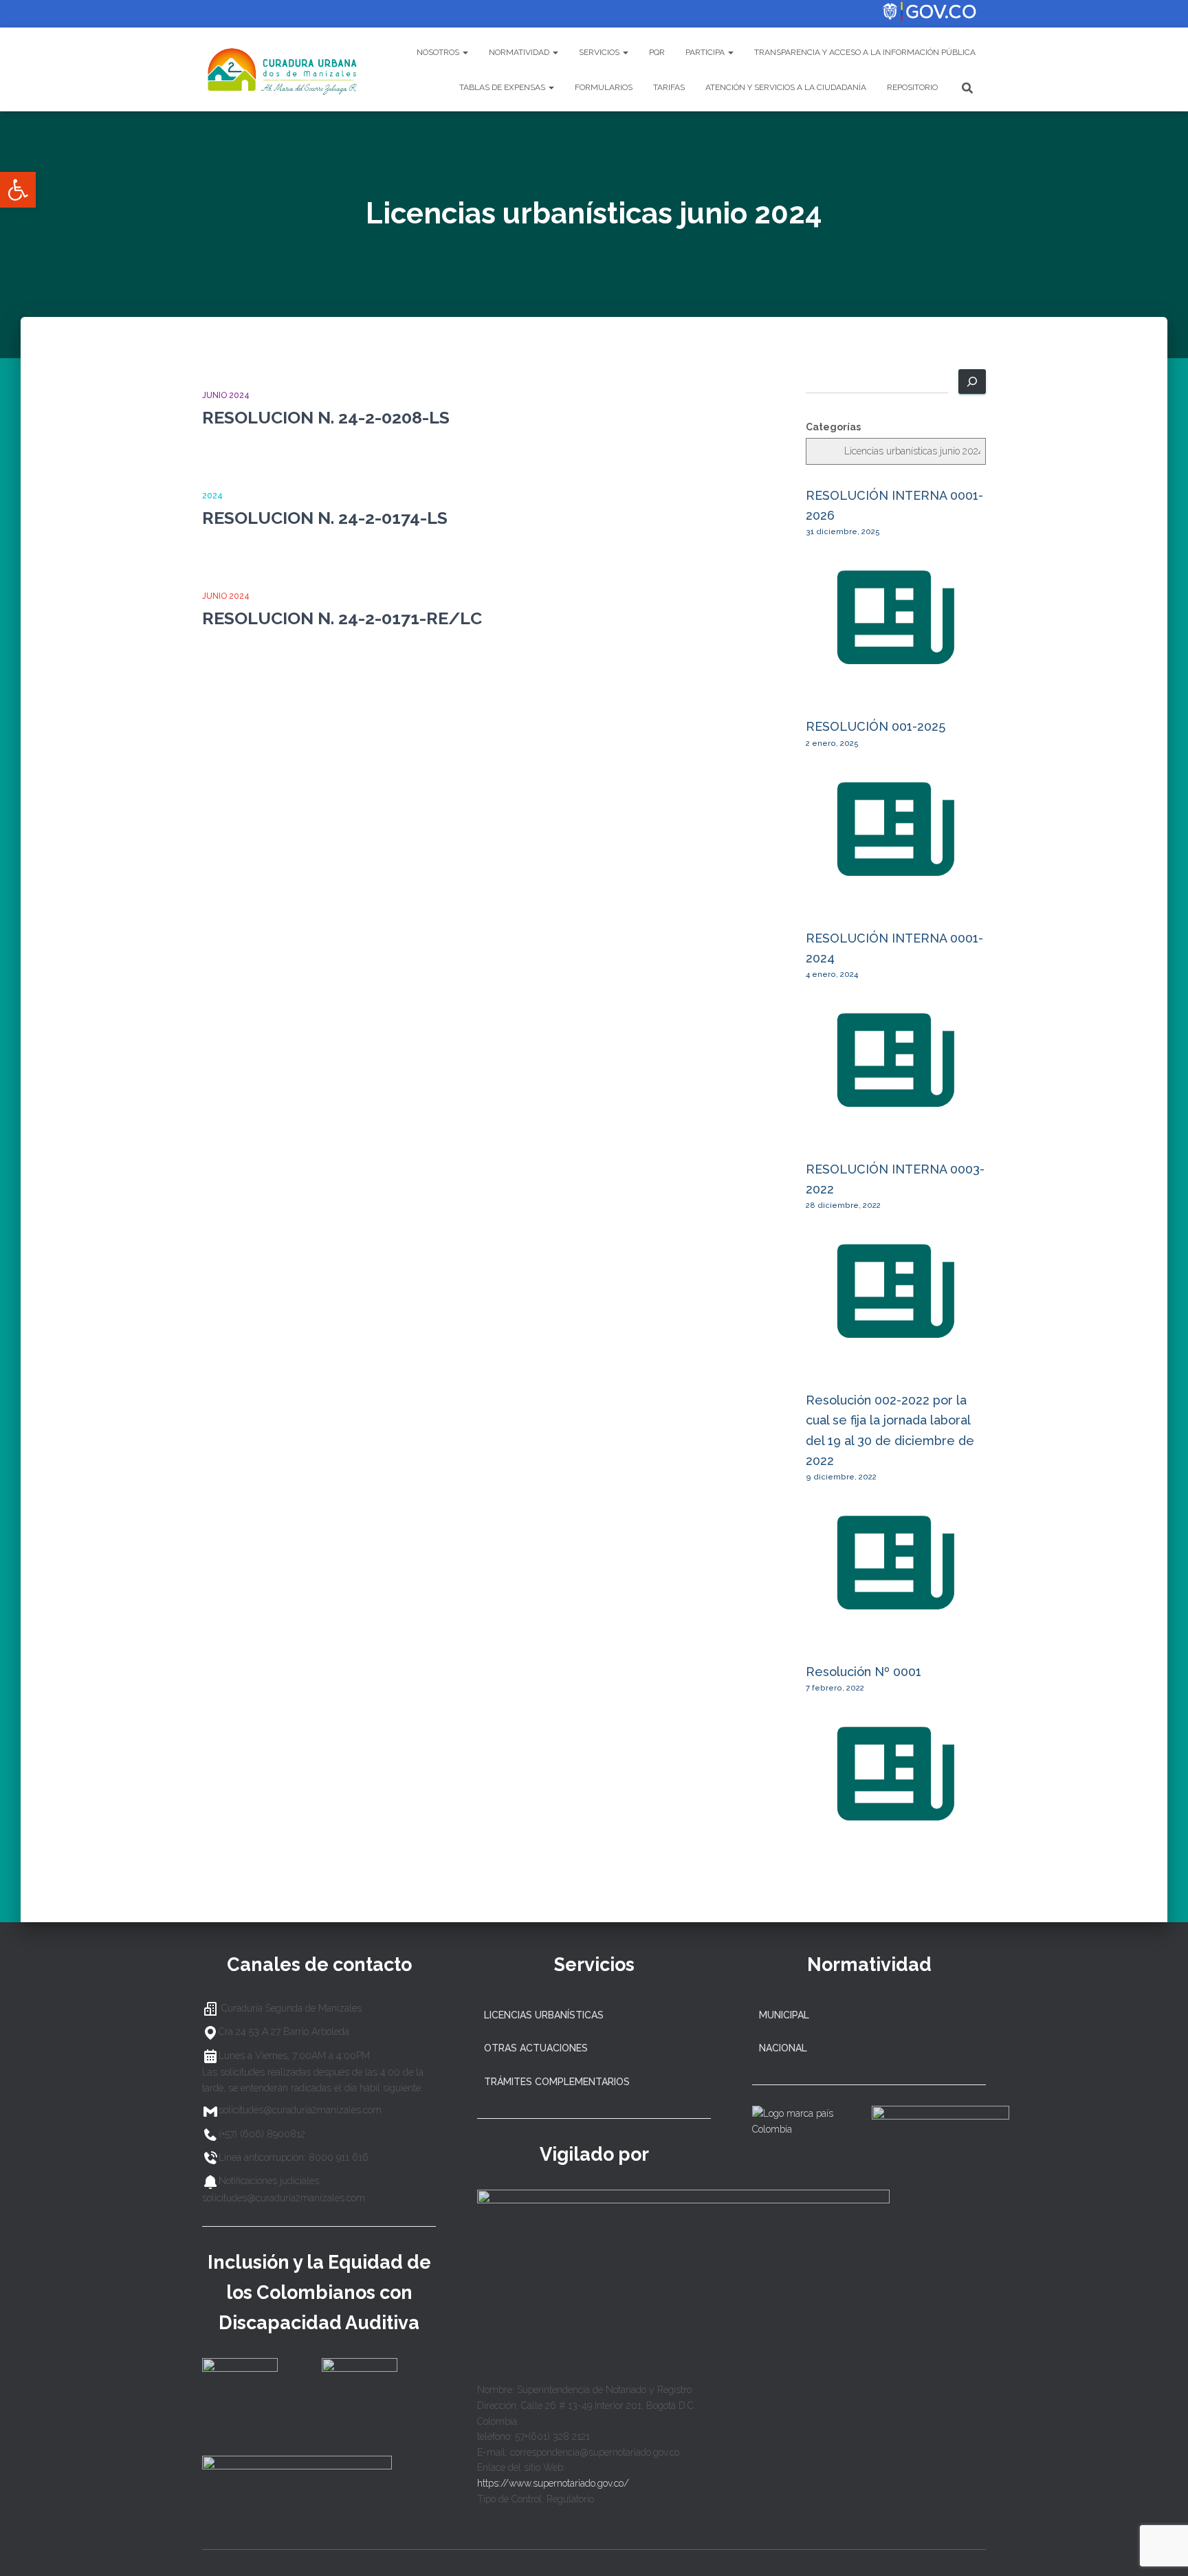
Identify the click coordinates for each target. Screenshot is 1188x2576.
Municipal (784, 2015)
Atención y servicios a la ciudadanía (786, 87)
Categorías (833, 427)
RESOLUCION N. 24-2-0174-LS (325, 518)
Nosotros (439, 52)
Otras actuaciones (536, 2048)
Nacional (783, 2048)
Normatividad (520, 52)
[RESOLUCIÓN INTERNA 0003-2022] (896, 1354)
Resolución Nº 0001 (863, 1672)
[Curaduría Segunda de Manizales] (283, 69)
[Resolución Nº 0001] (896, 1836)
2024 (212, 496)
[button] (18, 190)
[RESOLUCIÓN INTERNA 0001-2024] (896, 1122)
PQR (657, 52)
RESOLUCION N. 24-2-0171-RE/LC (342, 618)
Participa (706, 52)
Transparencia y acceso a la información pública (865, 52)
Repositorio (912, 87)
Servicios (600, 52)
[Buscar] (972, 382)
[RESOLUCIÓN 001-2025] (896, 891)
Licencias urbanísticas (544, 2015)
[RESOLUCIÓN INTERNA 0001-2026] (896, 680)
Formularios (604, 87)
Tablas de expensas (503, 87)
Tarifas (669, 87)
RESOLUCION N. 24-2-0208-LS (326, 417)
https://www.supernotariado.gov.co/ (553, 2483)
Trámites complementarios (557, 2082)
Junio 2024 (226, 395)
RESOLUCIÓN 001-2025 (876, 726)
